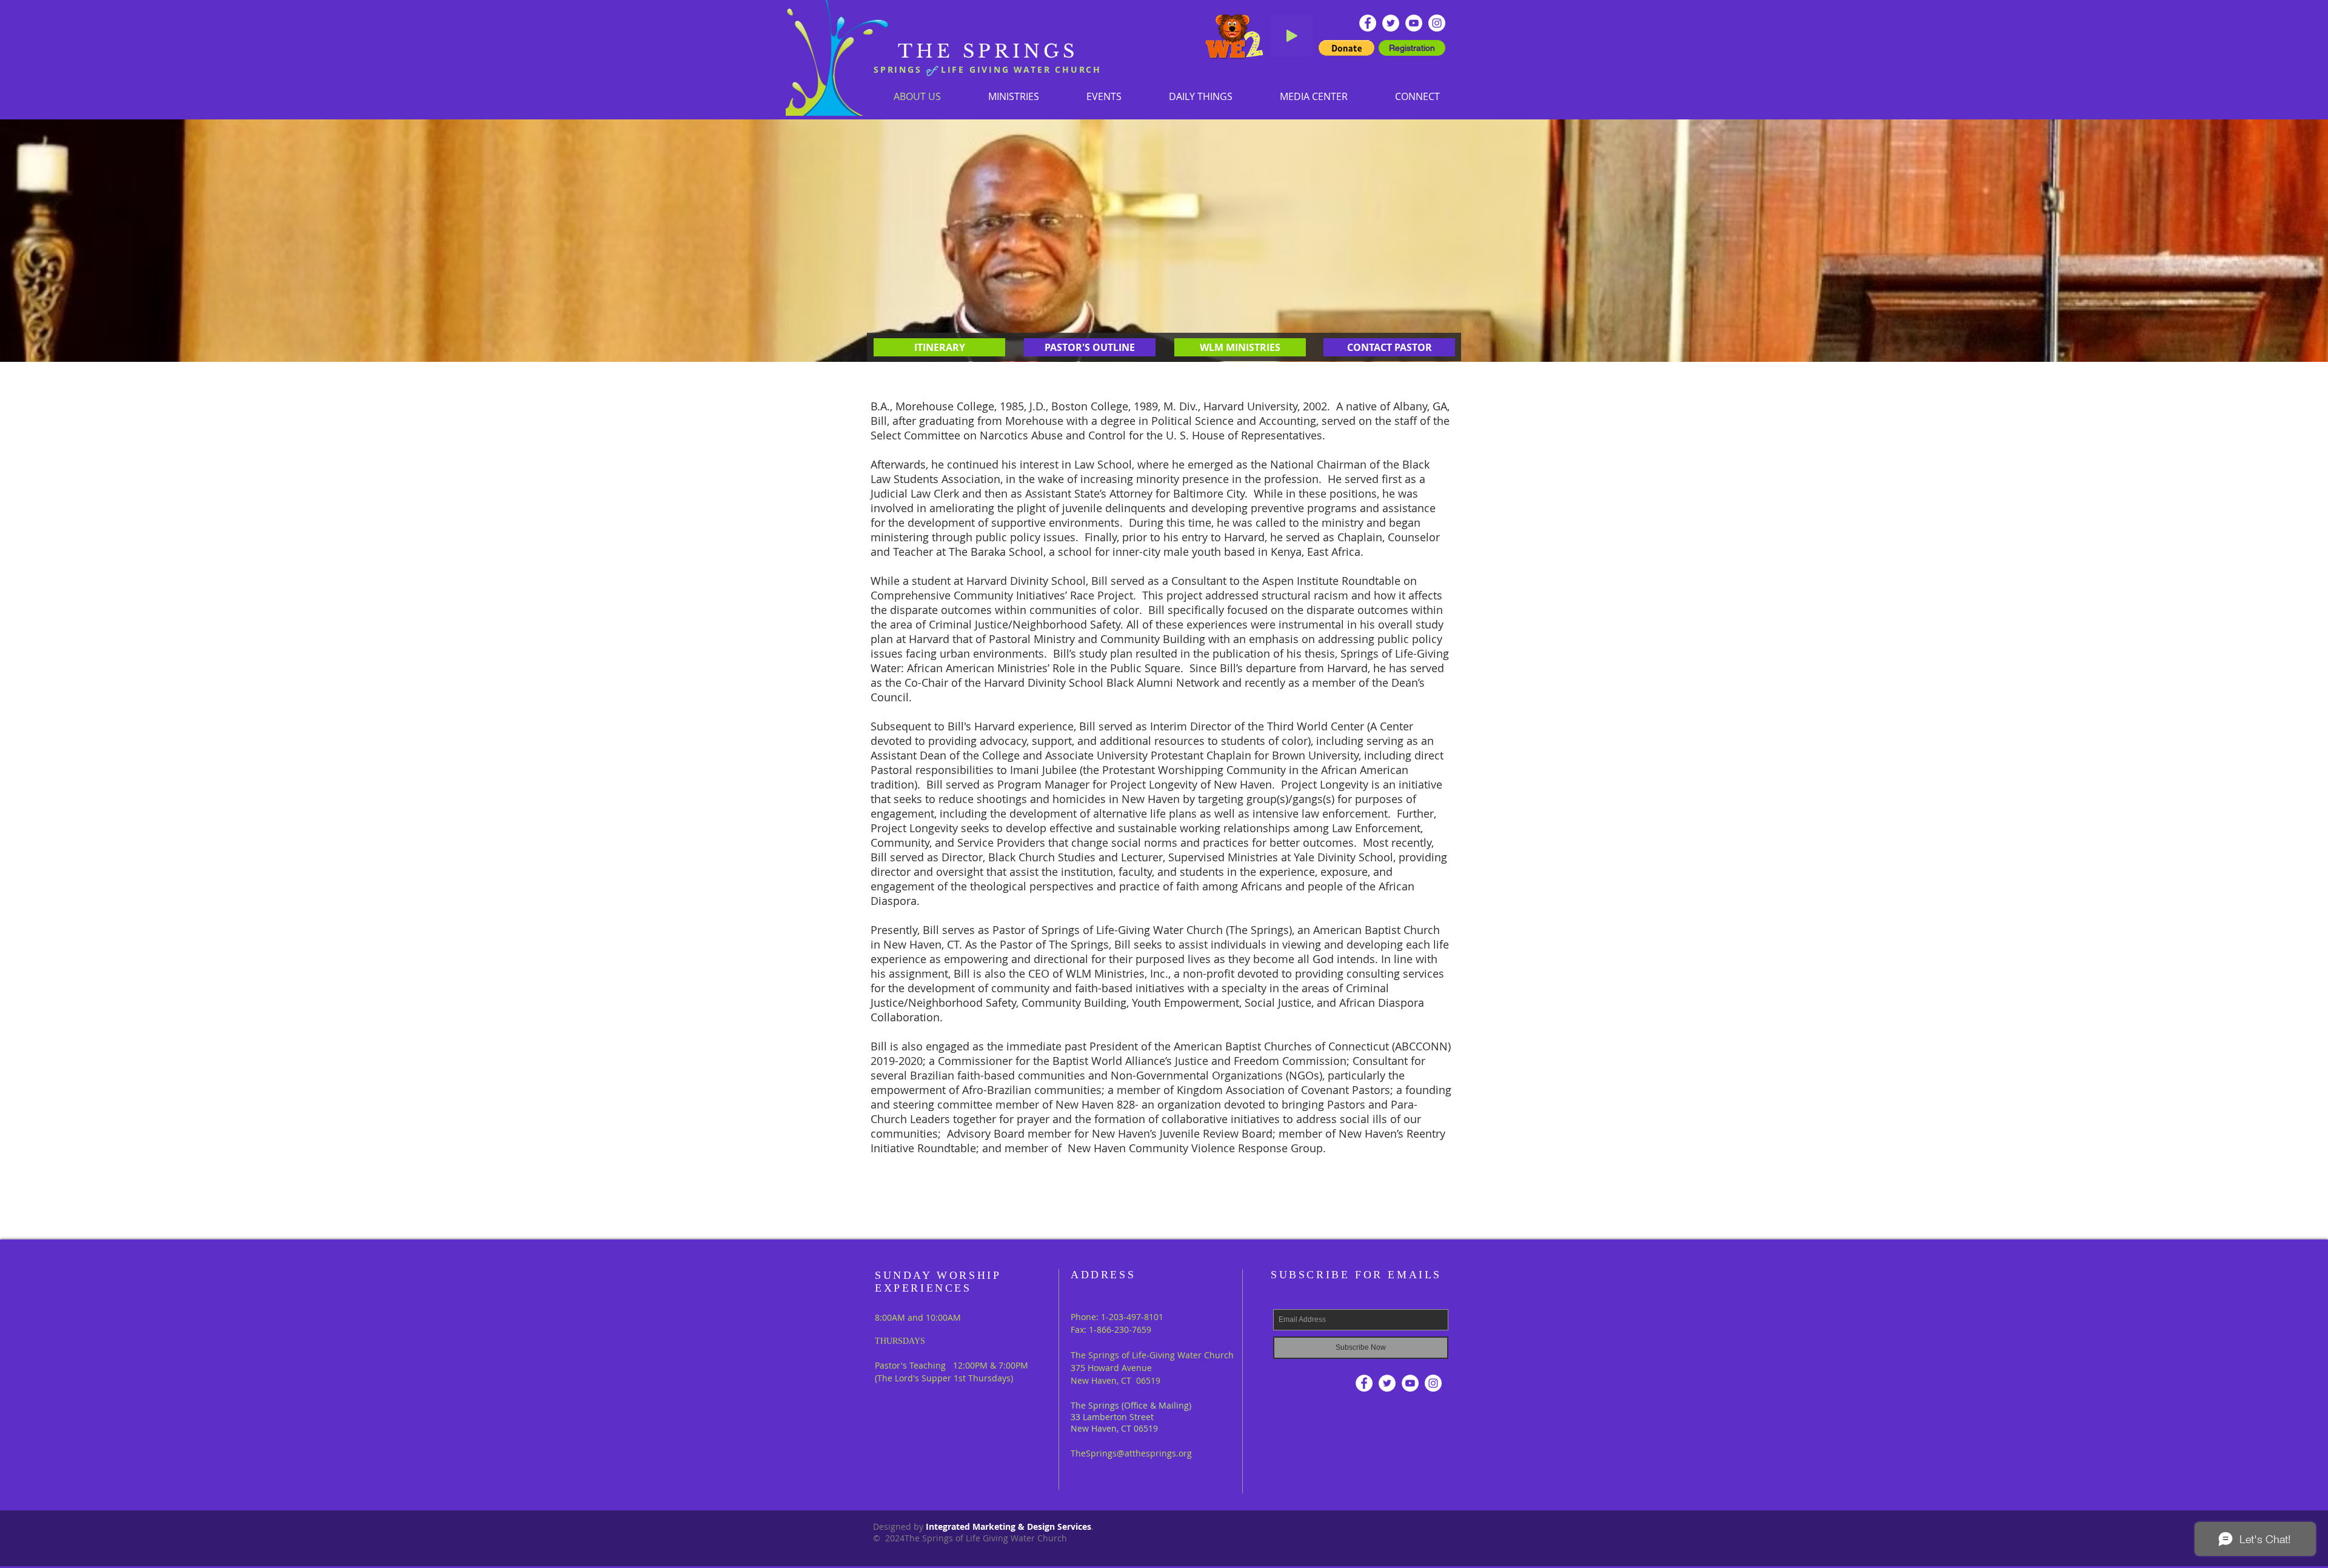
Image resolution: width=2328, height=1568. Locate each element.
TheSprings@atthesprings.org (1131, 1453)
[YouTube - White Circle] (1414, 23)
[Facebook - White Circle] (1368, 23)
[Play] (1292, 36)
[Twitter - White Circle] (1391, 23)
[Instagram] (1437, 23)
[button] (1014, 96)
